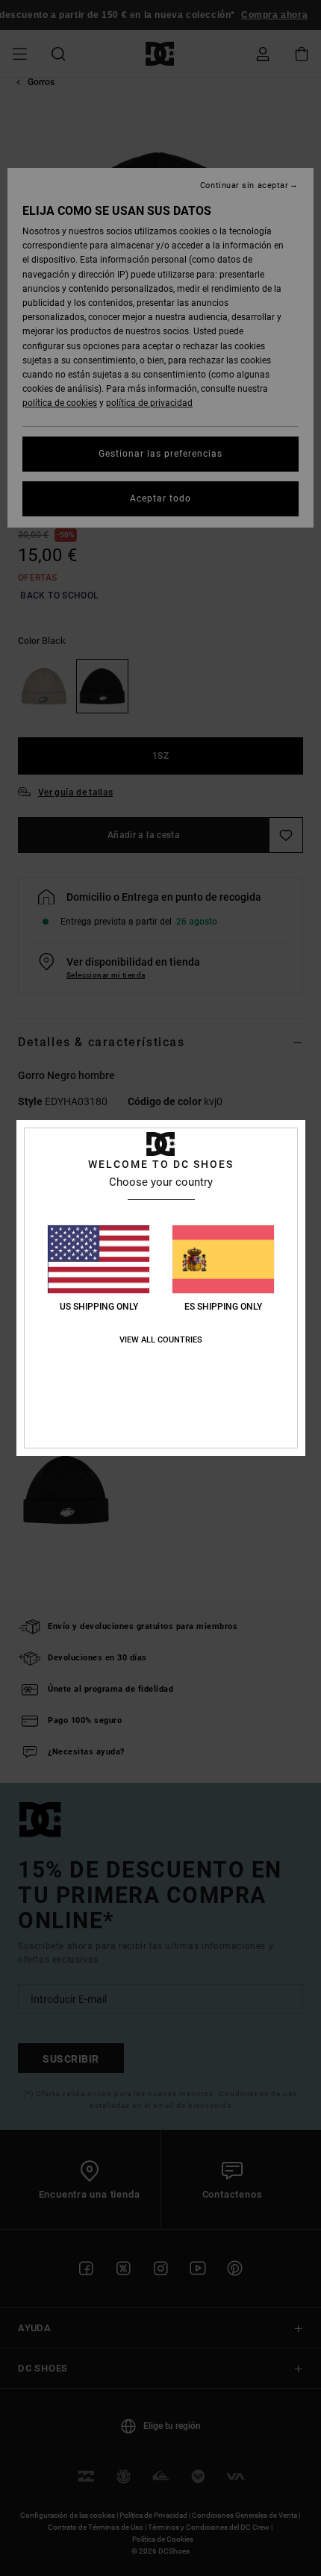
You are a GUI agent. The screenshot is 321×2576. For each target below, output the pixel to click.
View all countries (161, 1340)
